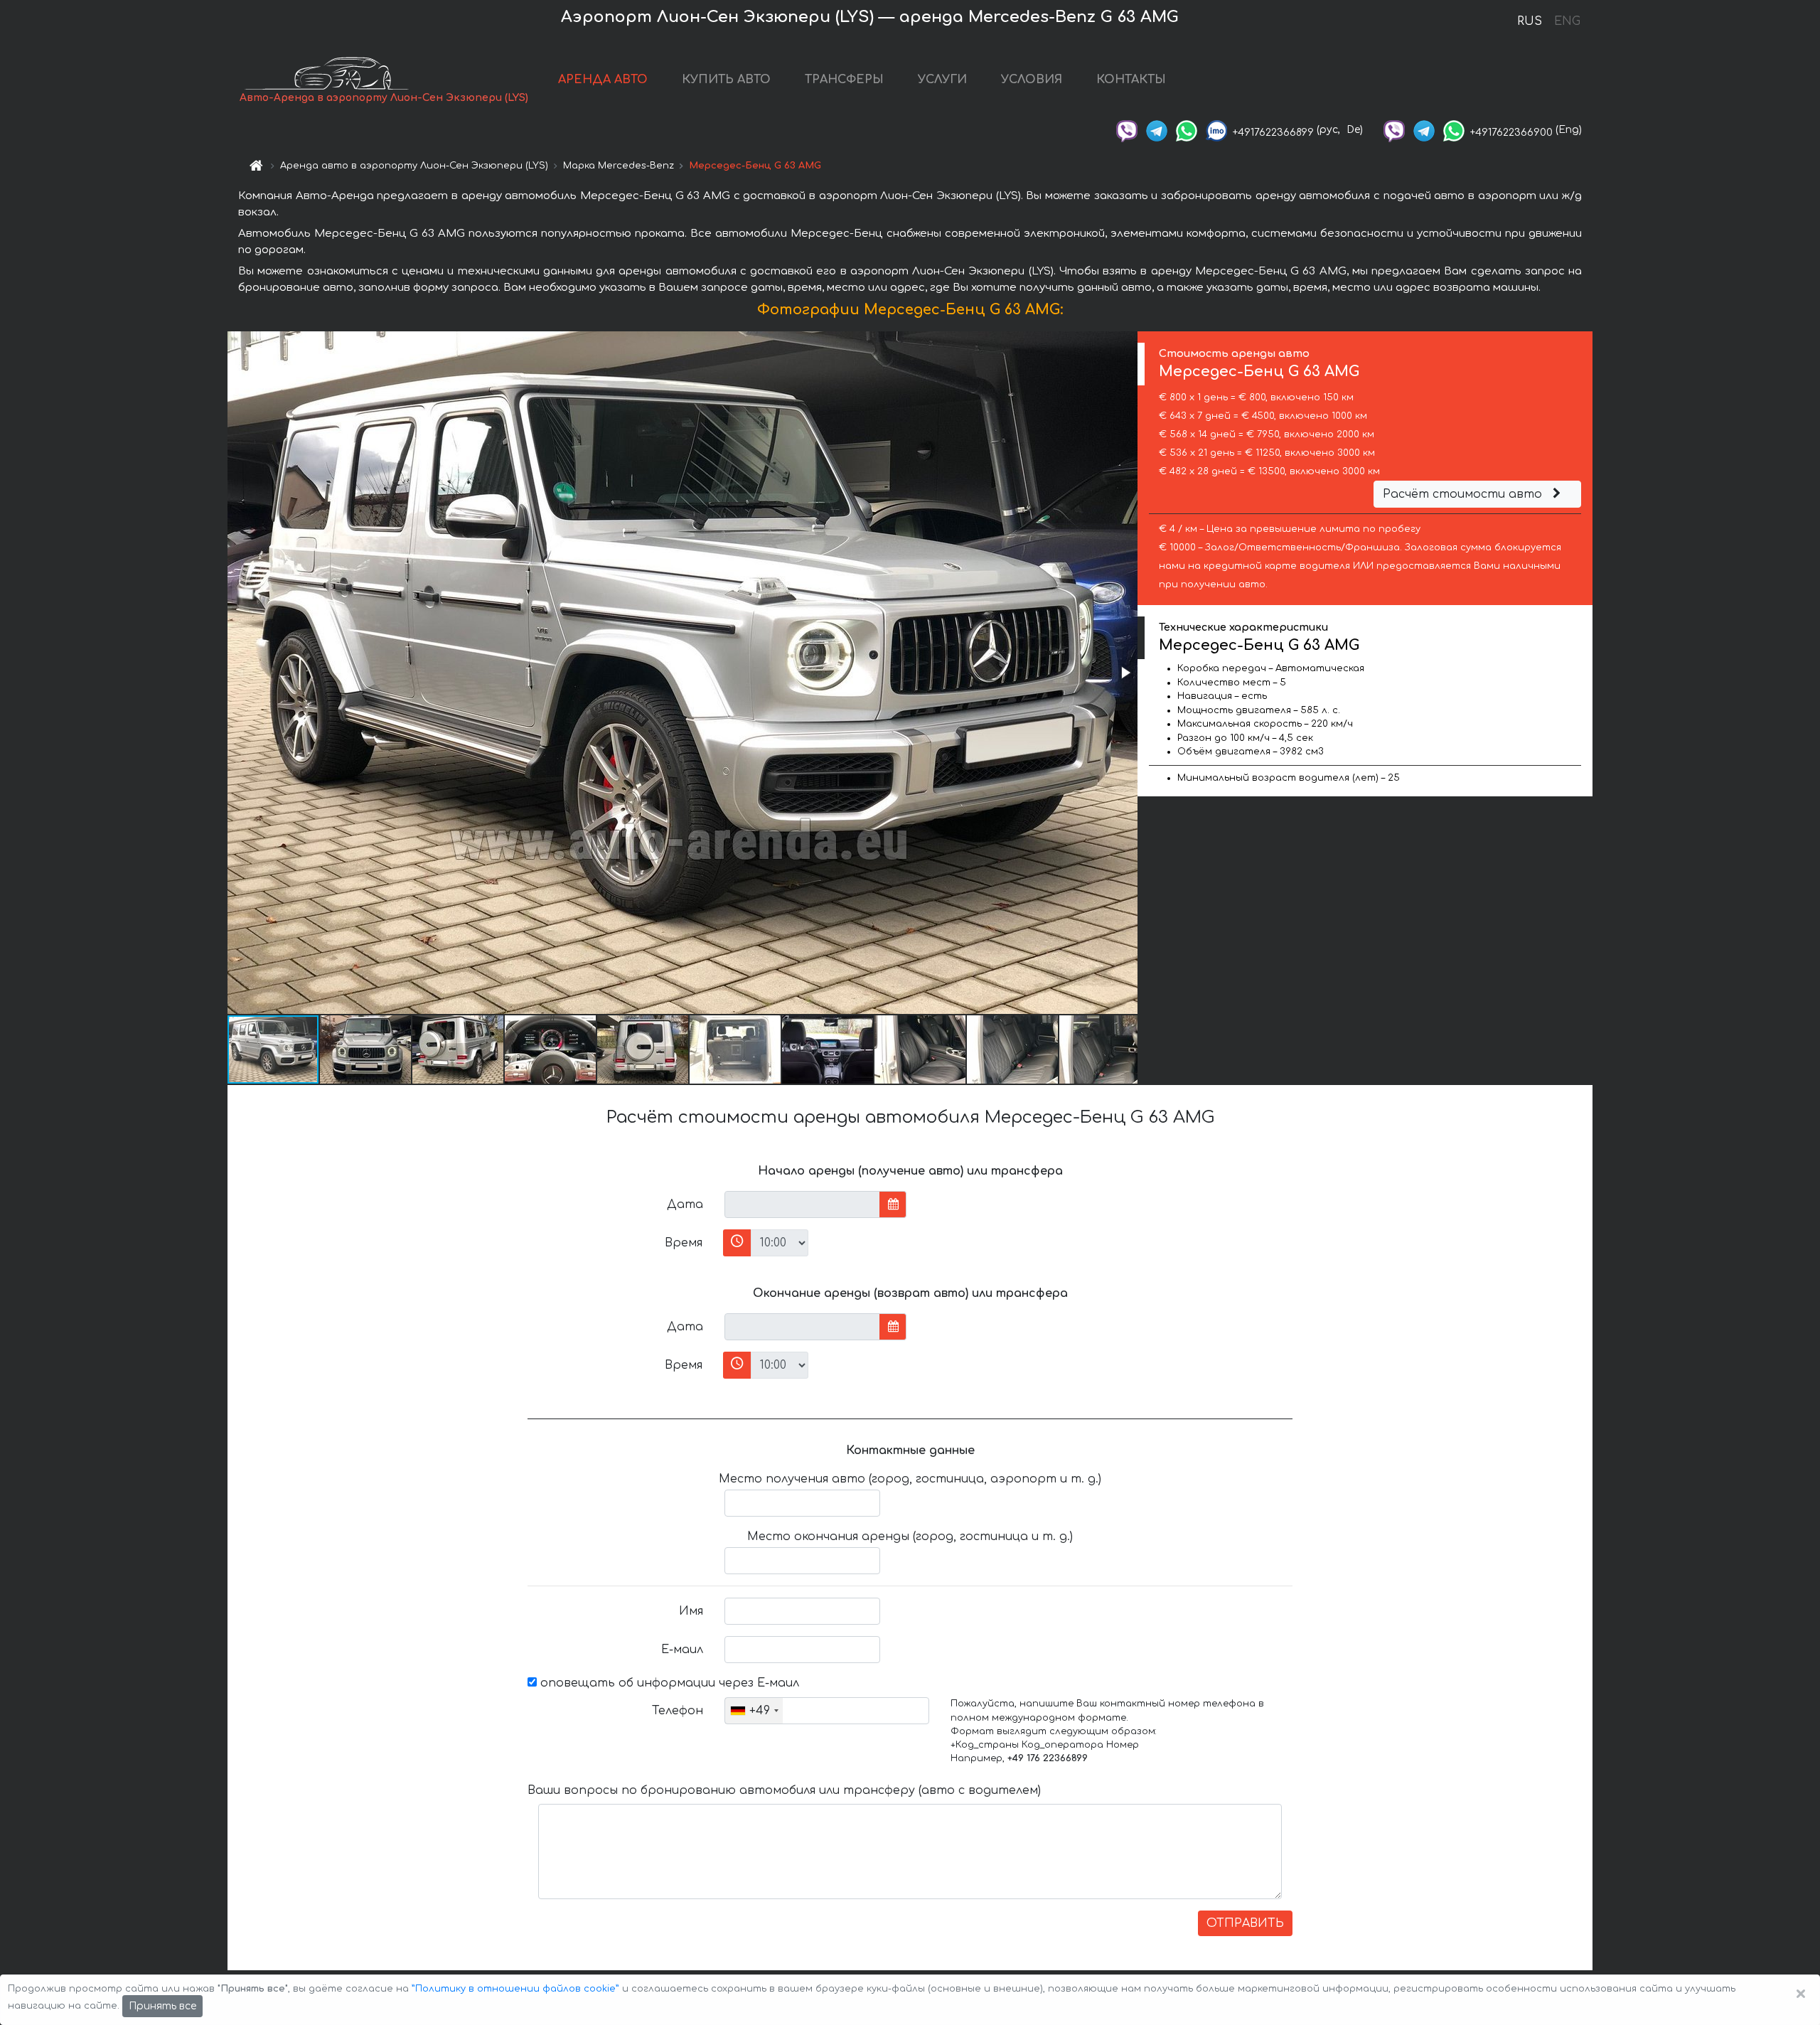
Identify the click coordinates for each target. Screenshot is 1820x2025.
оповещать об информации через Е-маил (668, 1683)
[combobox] (754, 1711)
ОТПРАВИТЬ (1245, 1923)
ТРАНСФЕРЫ (844, 80)
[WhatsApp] (1187, 130)
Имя (691, 1611)
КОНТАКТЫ (1131, 80)
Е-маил (682, 1650)
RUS (1530, 21)
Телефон (678, 1711)
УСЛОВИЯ (1032, 80)
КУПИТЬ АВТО (726, 80)
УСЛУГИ (942, 80)
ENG (1567, 21)
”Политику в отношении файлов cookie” (515, 1989)
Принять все (162, 2006)
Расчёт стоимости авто (1464, 494)
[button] (1125, 673)
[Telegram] (1157, 130)
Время (684, 1243)
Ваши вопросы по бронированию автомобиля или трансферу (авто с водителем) (784, 1790)
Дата (685, 1204)
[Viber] (1127, 130)
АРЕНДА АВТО (603, 80)
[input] (802, 1204)
